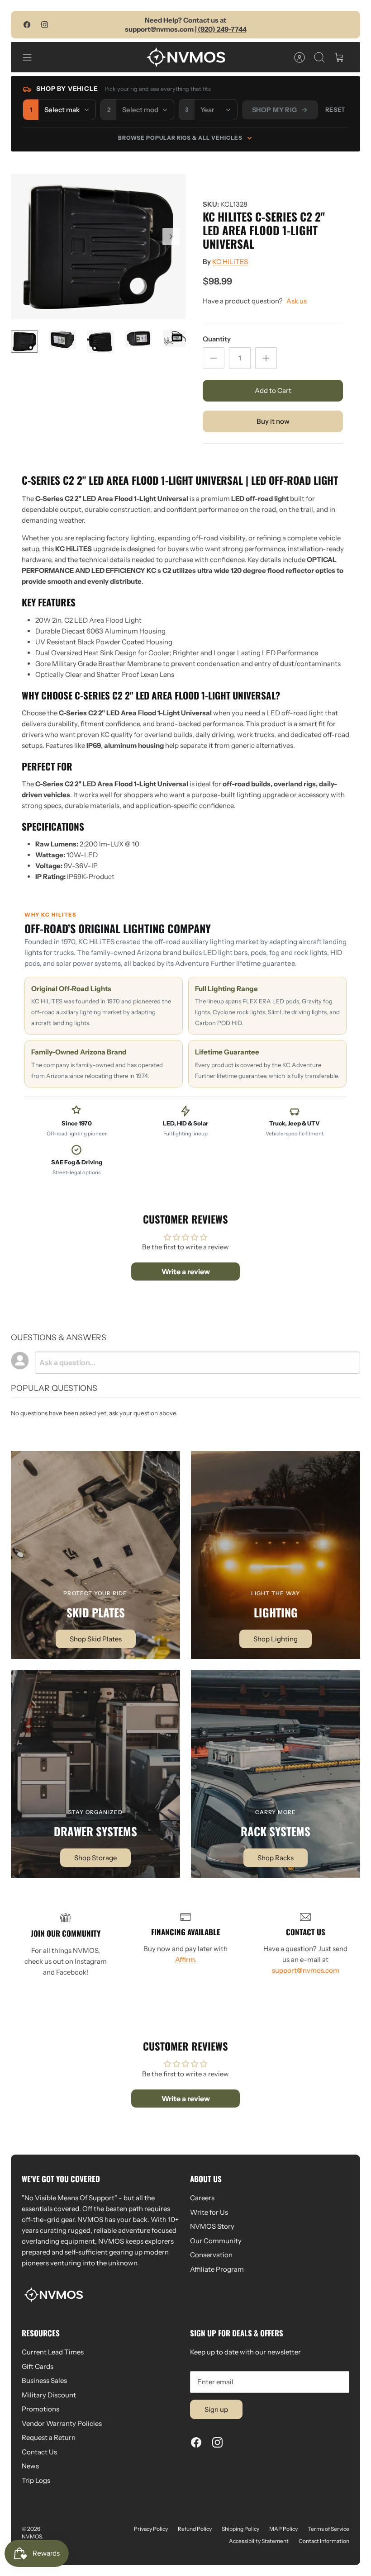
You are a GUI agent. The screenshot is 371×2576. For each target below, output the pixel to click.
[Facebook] (27, 25)
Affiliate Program (217, 2269)
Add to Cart (273, 390)
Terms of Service (328, 2529)
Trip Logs (36, 2480)
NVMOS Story (212, 2226)
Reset (335, 109)
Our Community (216, 2241)
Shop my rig (275, 110)
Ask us (297, 301)
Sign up (216, 2409)
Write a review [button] (186, 1271)
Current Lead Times (53, 2352)
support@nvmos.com (306, 1970)
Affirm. (186, 1959)
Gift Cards (38, 2366)
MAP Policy (283, 2529)
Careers (202, 2198)
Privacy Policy (151, 2529)
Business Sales (44, 2380)
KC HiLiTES (230, 262)
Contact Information (324, 2541)
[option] (98, 246)
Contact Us (39, 2452)
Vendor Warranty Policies (62, 2423)
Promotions (40, 2409)
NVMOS (32, 2536)
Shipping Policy (240, 2529)
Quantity (217, 339)
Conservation (211, 2255)
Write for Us (209, 2212)
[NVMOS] (186, 57)
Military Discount (49, 2395)
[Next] (171, 236)
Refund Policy (195, 2529)
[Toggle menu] (32, 57)
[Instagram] (45, 25)
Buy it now (273, 421)
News (30, 2466)
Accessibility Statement (259, 2541)
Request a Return (49, 2437)
